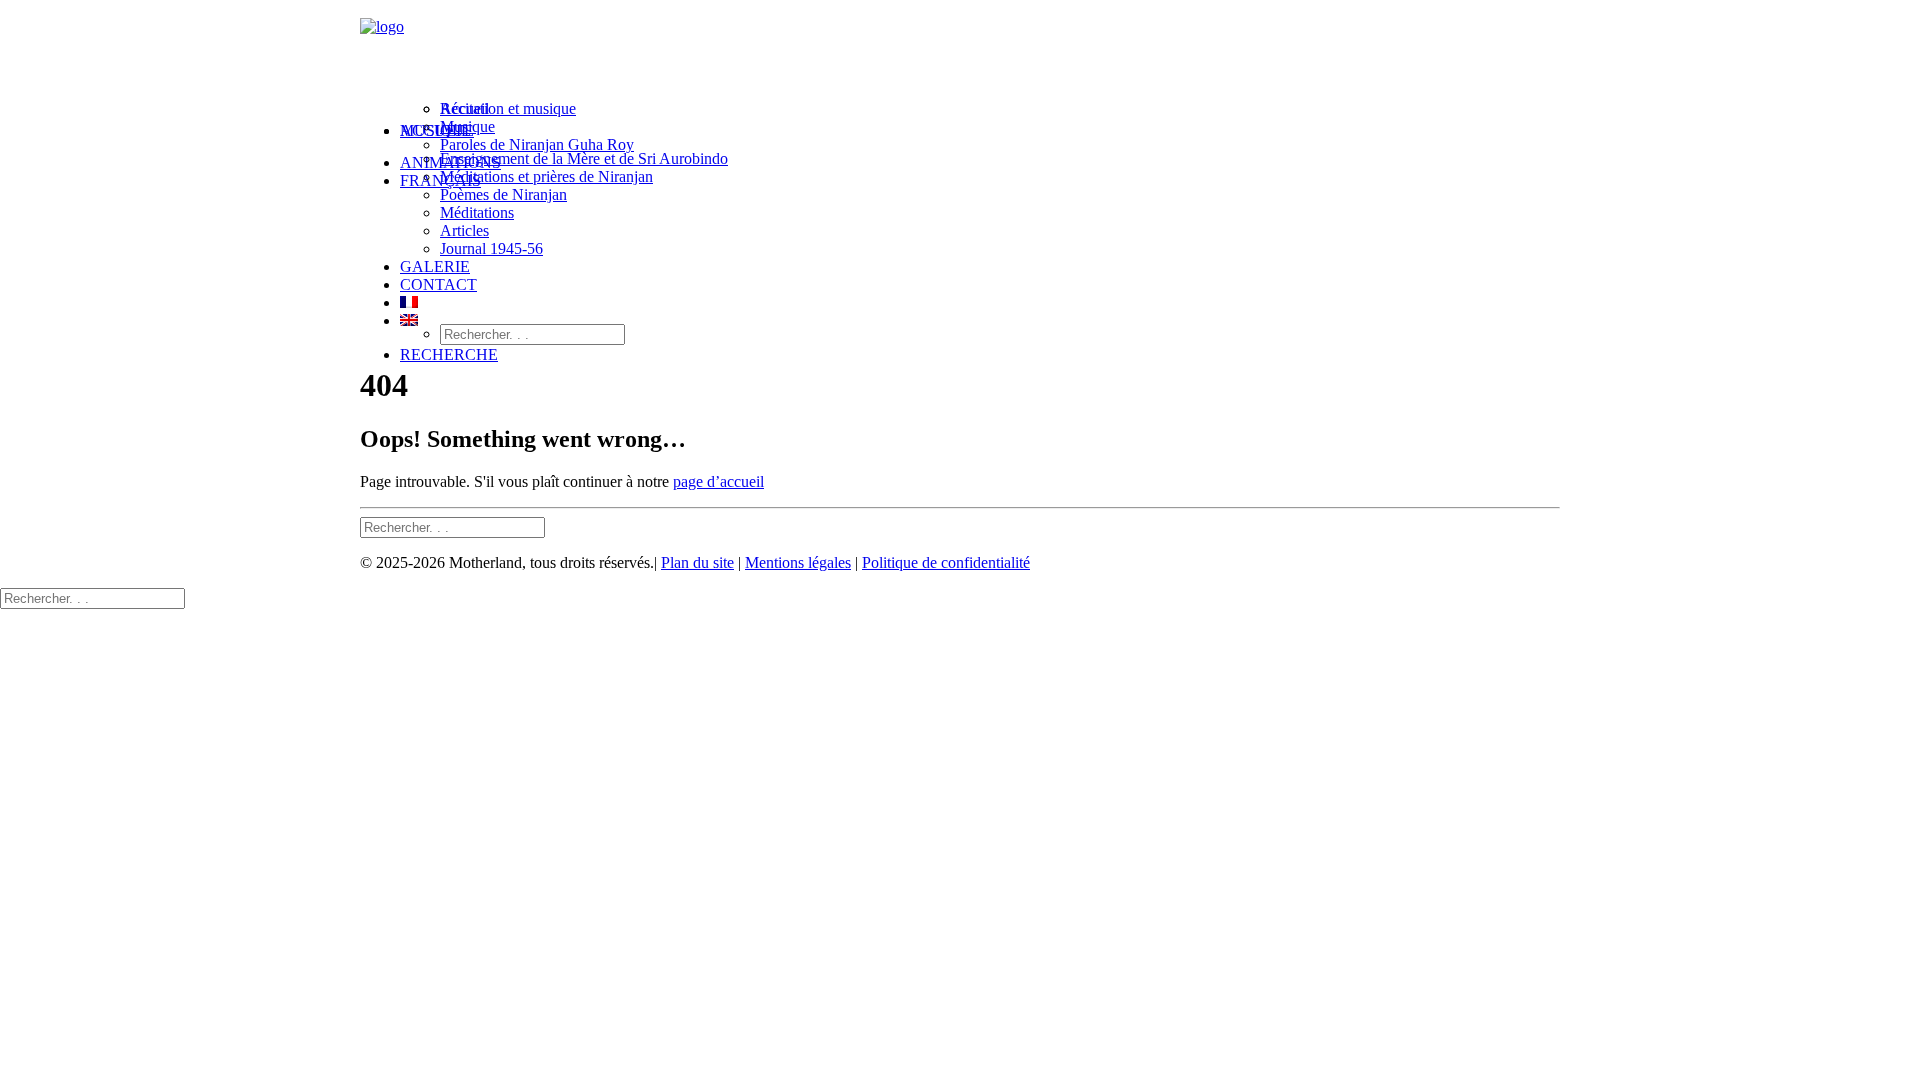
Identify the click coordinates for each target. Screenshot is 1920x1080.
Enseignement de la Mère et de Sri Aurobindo (584, 158)
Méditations (477, 212)
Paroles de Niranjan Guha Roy (537, 144)
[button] (449, 354)
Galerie (435, 266)
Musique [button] (437, 130)
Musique (467, 126)
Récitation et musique (508, 108)
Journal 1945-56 (491, 248)
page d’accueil (718, 481)
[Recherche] (452, 526)
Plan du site (697, 562)
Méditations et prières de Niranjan (546, 176)
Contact (438, 284)
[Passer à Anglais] (409, 320)
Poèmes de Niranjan (503, 194)
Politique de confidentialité (946, 562)
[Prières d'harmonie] (960, 53)
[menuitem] (980, 138)
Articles (464, 230)
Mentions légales (798, 562)
